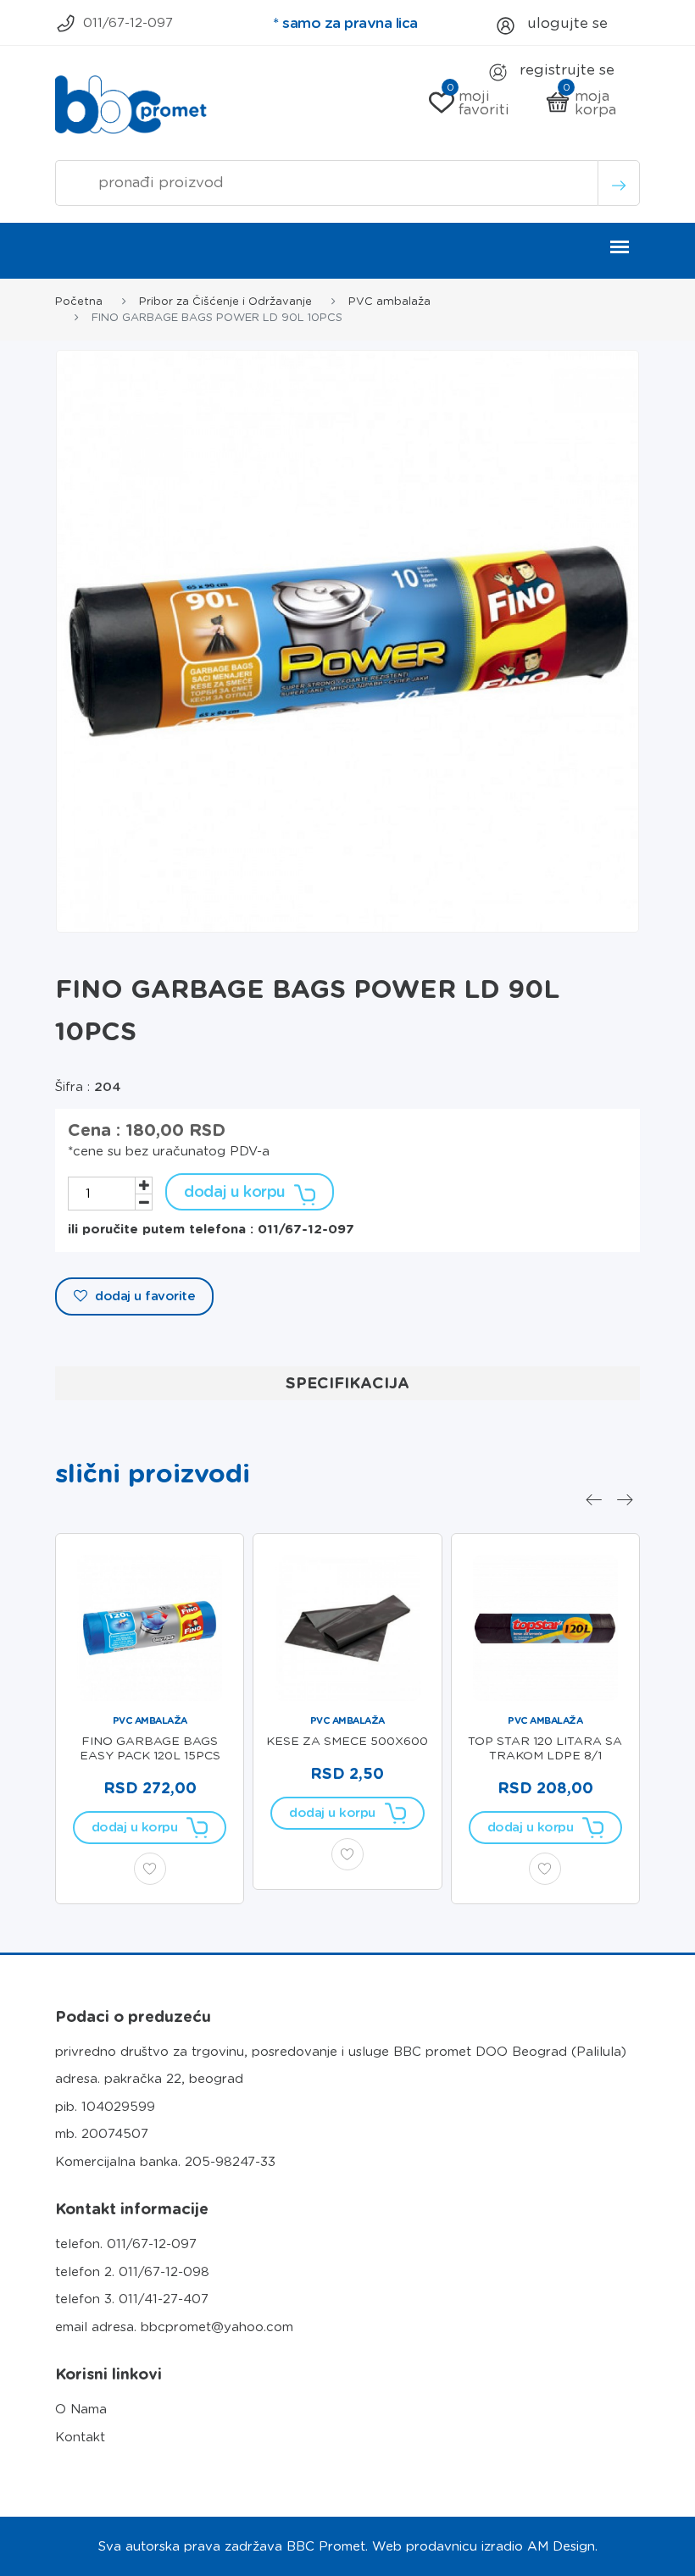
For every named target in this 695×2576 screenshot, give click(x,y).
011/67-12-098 (164, 2272)
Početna (79, 301)
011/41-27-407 (164, 2299)
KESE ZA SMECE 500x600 (347, 1741)
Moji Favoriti (478, 102)
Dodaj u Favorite (144, 1296)
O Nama (81, 2409)
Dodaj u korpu (235, 1191)
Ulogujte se (565, 23)
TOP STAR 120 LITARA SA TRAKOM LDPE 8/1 (545, 1748)
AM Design (561, 2546)
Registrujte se (565, 69)
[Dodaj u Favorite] (150, 1869)
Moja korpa (590, 102)
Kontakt (80, 2437)
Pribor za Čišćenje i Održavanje (225, 301)
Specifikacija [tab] (347, 1383)
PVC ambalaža (389, 301)
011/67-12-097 (128, 23)
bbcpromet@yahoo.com (217, 2327)
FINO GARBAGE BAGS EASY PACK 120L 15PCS (150, 1748)
